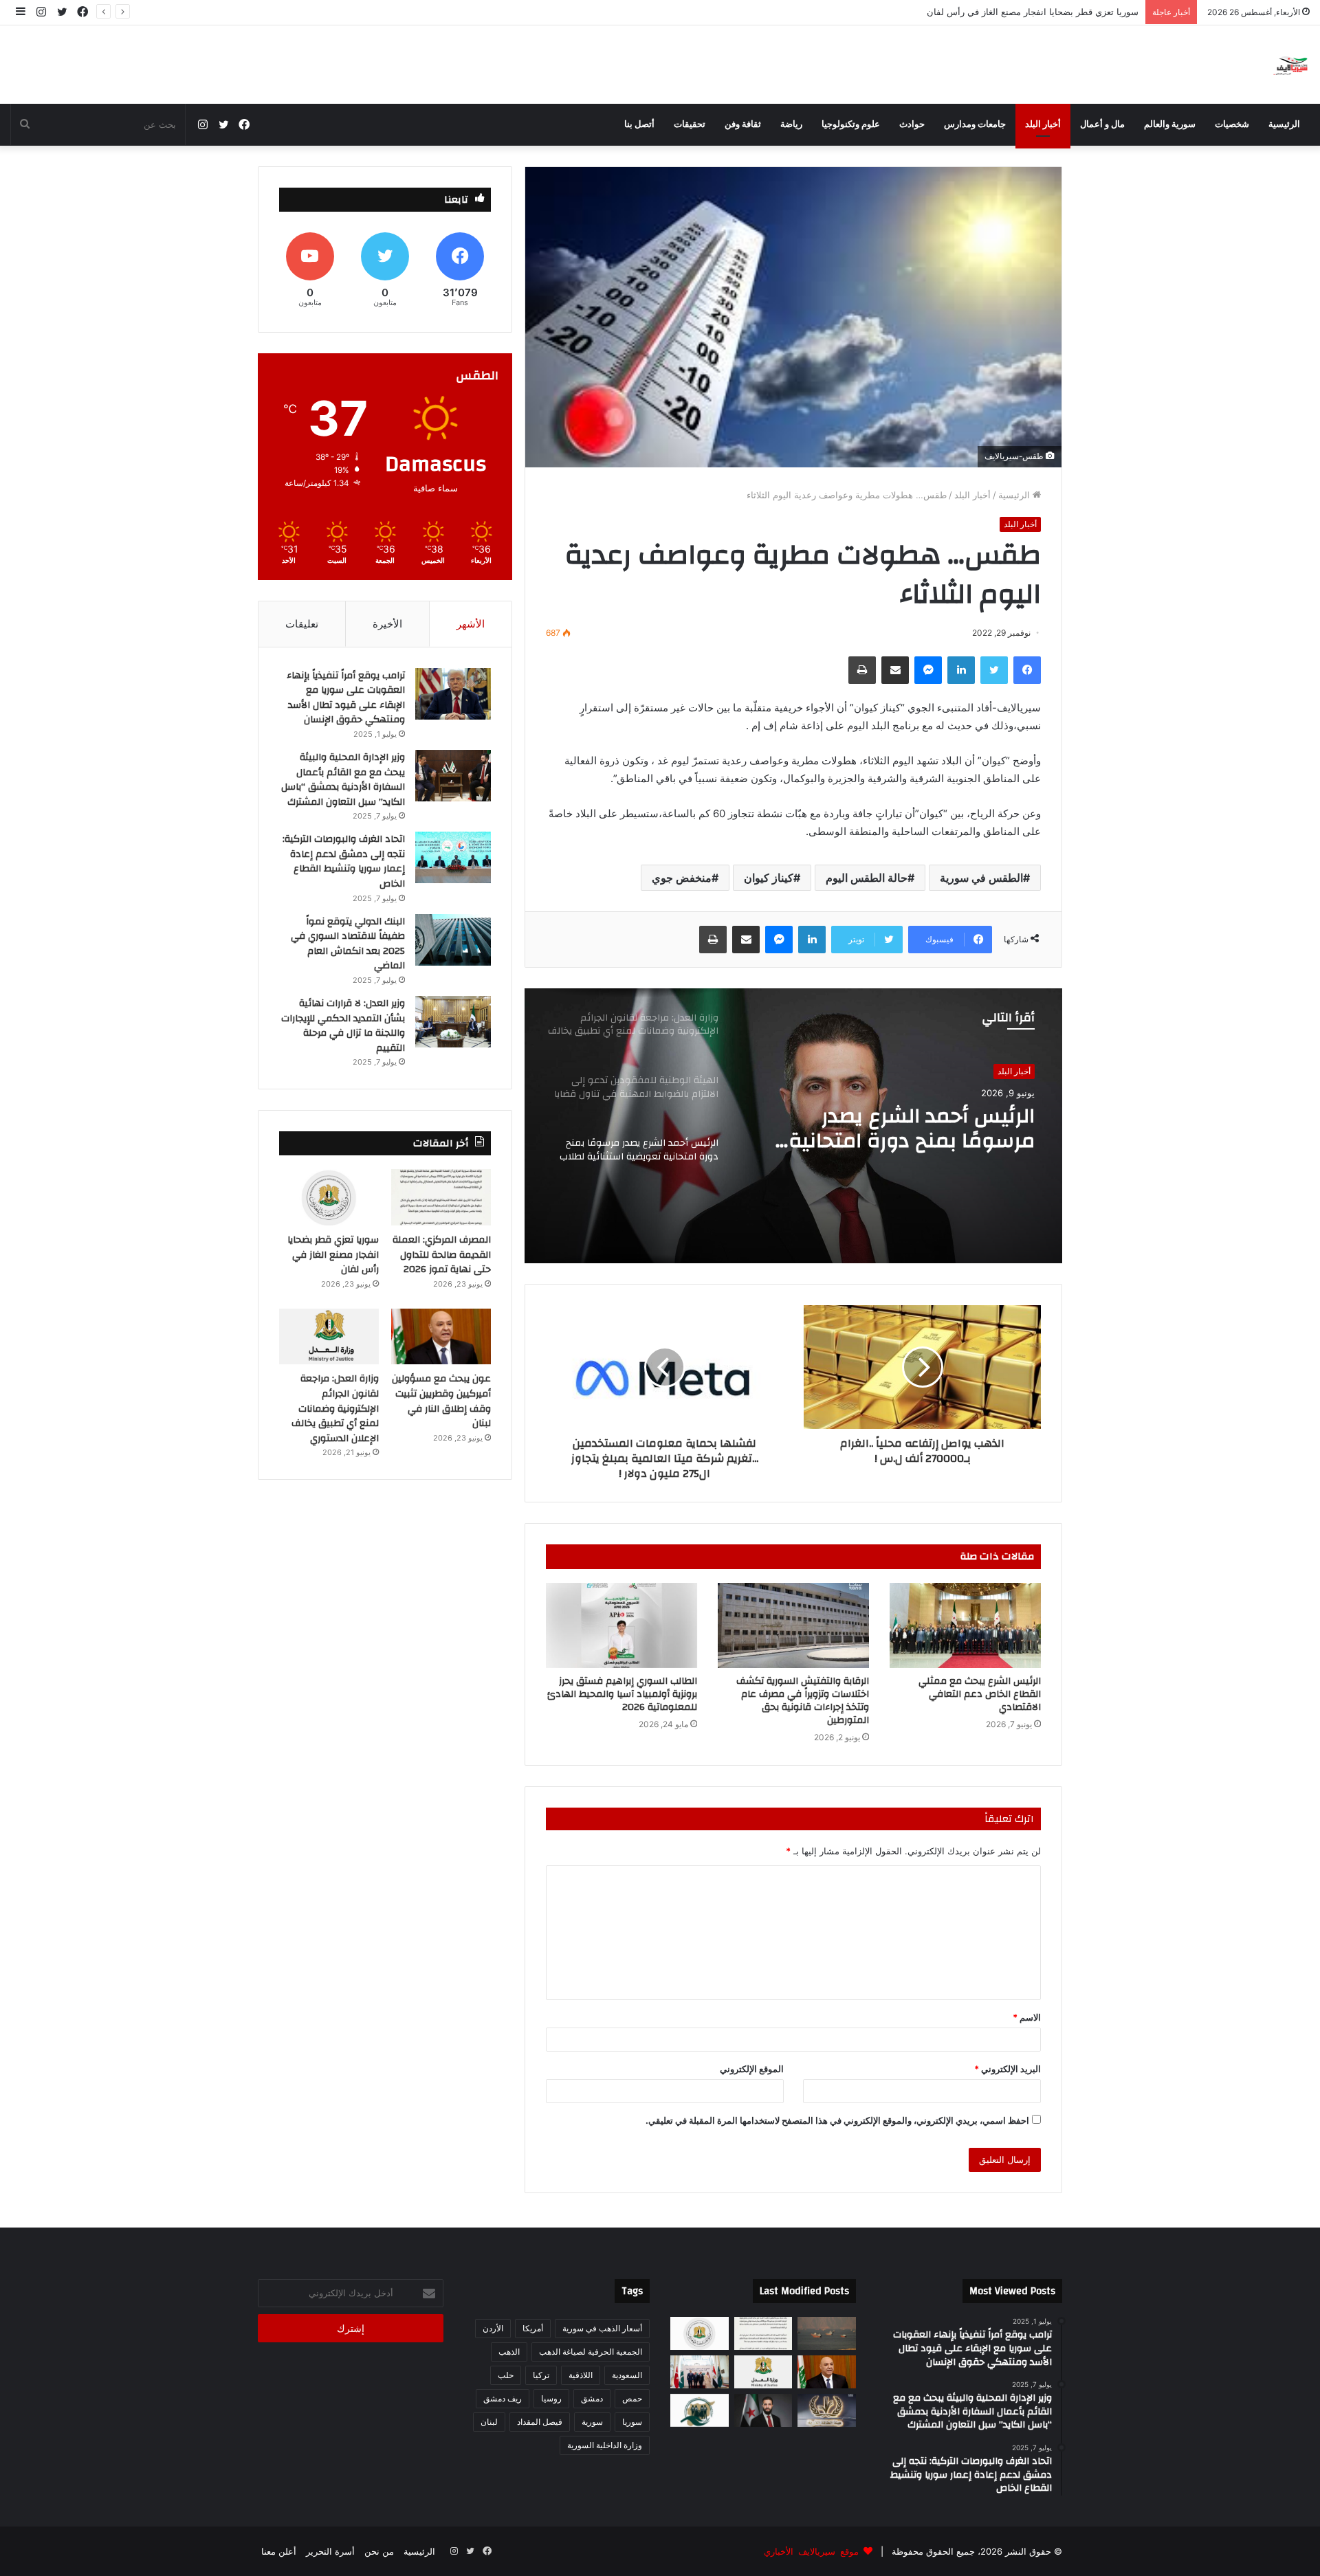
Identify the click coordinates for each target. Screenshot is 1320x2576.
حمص (632, 2398)
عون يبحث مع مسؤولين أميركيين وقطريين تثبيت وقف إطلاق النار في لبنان (999, 12)
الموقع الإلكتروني (752, 2069)
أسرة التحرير (330, 2551)
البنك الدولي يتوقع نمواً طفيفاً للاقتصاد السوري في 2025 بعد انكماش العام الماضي (348, 944)
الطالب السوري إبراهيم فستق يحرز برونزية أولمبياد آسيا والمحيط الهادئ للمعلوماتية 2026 (622, 1694)
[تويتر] (994, 670)
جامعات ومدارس (975, 124)
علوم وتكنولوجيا (851, 124)
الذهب (509, 2352)
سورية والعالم (1170, 124)
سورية (592, 2422)
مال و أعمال (1102, 124)
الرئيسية (1284, 124)
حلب (506, 2375)
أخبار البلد (1043, 124)
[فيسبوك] (1027, 670)
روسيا (551, 2398)
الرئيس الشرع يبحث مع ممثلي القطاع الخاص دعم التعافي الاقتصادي (980, 1694)
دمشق (592, 2398)
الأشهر (471, 624)
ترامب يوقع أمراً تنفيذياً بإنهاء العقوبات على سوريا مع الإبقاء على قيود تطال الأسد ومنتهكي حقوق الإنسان (346, 698)
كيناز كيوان (769, 878)
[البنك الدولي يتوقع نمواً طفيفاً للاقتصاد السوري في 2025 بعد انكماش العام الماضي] (453, 940)
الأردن (493, 2328)
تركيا (541, 2375)
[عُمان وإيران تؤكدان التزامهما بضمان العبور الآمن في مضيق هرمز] (827, 2333)
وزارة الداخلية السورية (605, 2445)
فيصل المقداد (540, 2422)
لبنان (489, 2422)
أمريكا (533, 2328)
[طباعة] (862, 670)
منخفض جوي (682, 878)
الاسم (1027, 2017)
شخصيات (1232, 124)
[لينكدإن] (961, 670)
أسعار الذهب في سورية (602, 2328)
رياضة (791, 124)
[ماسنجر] (928, 670)
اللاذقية (581, 2375)
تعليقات (302, 624)
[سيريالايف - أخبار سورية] (1291, 65)
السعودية (627, 2375)
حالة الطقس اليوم (867, 878)
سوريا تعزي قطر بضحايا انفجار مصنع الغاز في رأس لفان (333, 1255)
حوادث (912, 124)
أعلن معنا (279, 2551)
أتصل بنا (639, 124)
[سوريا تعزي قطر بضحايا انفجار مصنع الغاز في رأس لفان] (329, 1197)
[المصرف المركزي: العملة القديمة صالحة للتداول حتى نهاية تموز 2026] (441, 1197)
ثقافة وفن (743, 124)
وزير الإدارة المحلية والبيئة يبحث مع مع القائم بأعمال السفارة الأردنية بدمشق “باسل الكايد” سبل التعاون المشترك (343, 780)
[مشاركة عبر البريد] (895, 670)
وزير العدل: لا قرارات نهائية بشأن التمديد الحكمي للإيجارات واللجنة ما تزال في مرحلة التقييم (343, 1026)
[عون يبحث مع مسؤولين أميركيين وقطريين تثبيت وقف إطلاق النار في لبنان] (441, 1337)
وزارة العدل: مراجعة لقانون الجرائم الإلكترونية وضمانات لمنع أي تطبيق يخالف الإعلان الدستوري (905, 1133)
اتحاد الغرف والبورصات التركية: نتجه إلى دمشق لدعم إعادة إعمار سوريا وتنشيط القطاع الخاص (344, 862)
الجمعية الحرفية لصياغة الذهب (591, 2352)
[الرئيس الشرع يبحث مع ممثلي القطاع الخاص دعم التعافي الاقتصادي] (965, 1625)
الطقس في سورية (981, 878)
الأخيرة (387, 624)
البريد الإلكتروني (1008, 2069)
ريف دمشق (503, 2398)
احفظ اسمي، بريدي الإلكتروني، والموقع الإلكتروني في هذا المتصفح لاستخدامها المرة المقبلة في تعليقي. (837, 2120)
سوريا (632, 2422)
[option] (793, 1126)
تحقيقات (690, 124)
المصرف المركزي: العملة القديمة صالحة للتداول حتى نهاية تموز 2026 (442, 1255)
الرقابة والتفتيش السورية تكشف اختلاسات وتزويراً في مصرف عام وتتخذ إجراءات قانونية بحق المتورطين (803, 1701)
